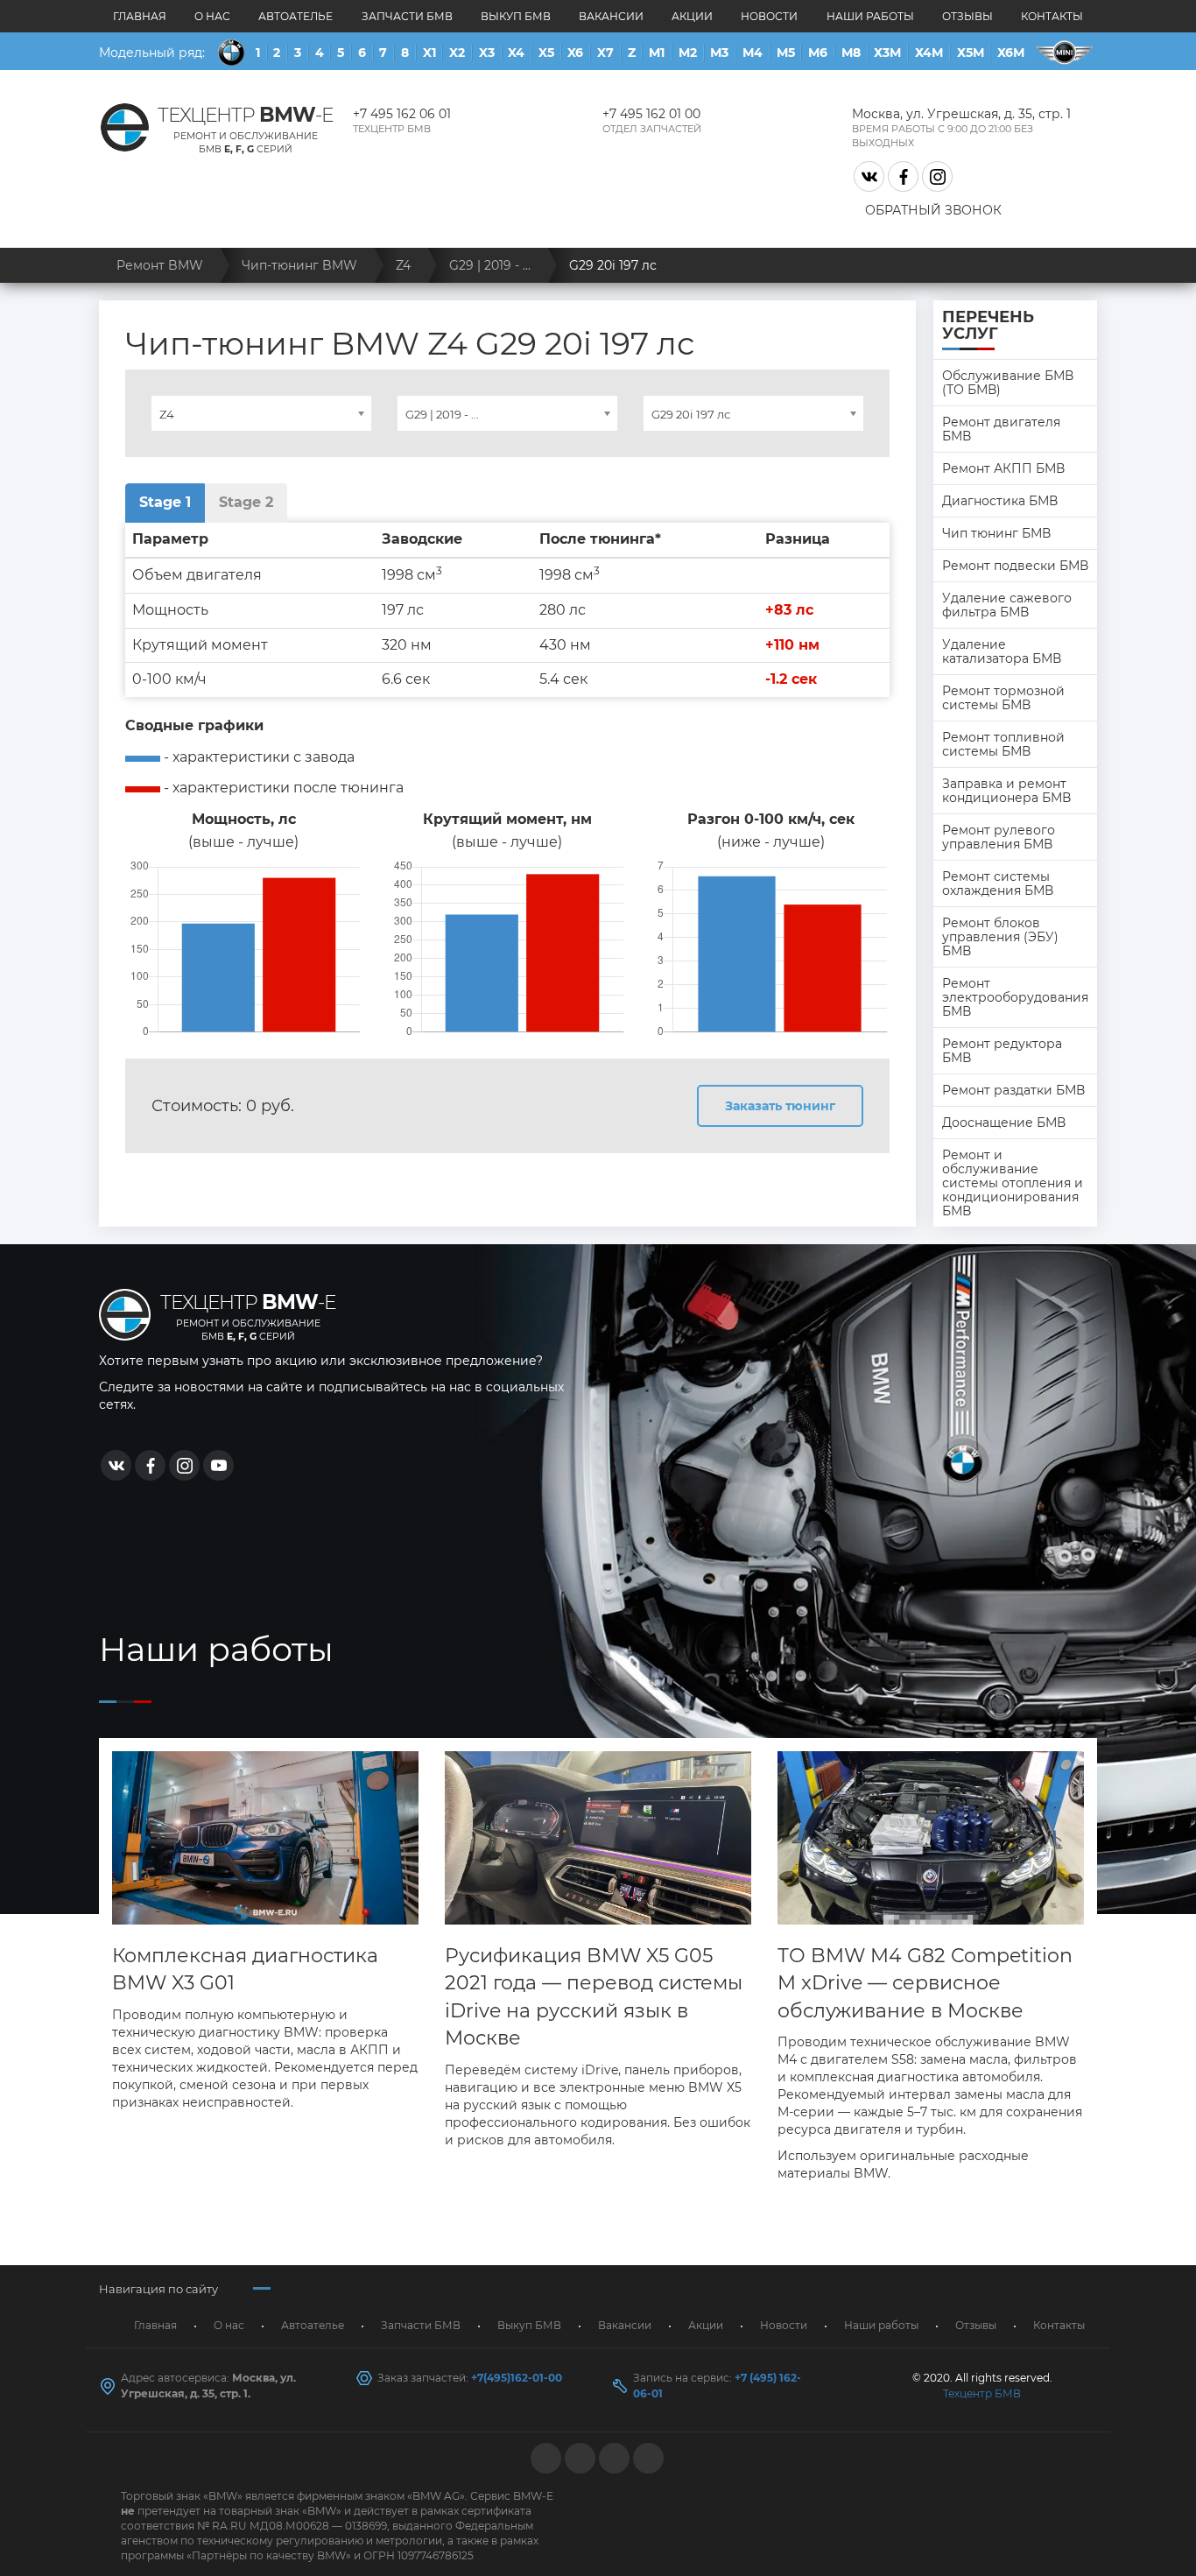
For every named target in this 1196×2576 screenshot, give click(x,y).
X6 (575, 53)
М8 (851, 53)
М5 (786, 53)
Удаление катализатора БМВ (1002, 651)
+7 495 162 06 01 (402, 114)
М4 (753, 53)
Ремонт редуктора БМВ (1002, 1051)
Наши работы (870, 16)
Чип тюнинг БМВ (996, 533)
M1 (657, 53)
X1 (429, 53)
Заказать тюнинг (780, 1106)
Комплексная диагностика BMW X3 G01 (245, 1969)
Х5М (971, 53)
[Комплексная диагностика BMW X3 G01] (265, 1838)
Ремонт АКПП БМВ (1003, 468)
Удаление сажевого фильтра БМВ (1007, 605)
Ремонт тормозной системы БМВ (1003, 698)
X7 (605, 53)
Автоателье (295, 16)
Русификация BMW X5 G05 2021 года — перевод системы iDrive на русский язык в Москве (594, 1997)
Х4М (929, 53)
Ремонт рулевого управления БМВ (999, 837)
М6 (818, 53)
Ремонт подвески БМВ (1015, 566)
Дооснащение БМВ (1004, 1123)
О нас (212, 16)
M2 (688, 53)
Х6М (1011, 53)
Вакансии (611, 16)
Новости (769, 16)
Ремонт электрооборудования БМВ (1015, 997)
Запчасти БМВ (407, 16)
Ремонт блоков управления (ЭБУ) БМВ (1000, 937)
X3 (487, 53)
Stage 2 (246, 502)
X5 (546, 53)
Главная (140, 16)
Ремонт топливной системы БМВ (1003, 744)
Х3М (887, 53)
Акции (692, 16)
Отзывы (967, 16)
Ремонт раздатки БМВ (1013, 1090)
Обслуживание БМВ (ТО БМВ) (1008, 383)
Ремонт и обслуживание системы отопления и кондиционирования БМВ (1013, 1183)
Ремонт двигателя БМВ (1001, 429)
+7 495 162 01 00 (651, 114)
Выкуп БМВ (516, 16)
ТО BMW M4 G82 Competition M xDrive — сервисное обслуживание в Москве (925, 1983)
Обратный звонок (933, 210)
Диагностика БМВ (1000, 501)
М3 (719, 53)
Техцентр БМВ (982, 2393)
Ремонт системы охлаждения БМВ (998, 883)
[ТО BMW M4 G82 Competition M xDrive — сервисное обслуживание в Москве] (931, 1838)
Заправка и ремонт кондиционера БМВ (1006, 791)
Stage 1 (165, 502)
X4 (516, 53)
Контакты (1052, 16)
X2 (457, 53)
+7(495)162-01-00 (517, 2378)
